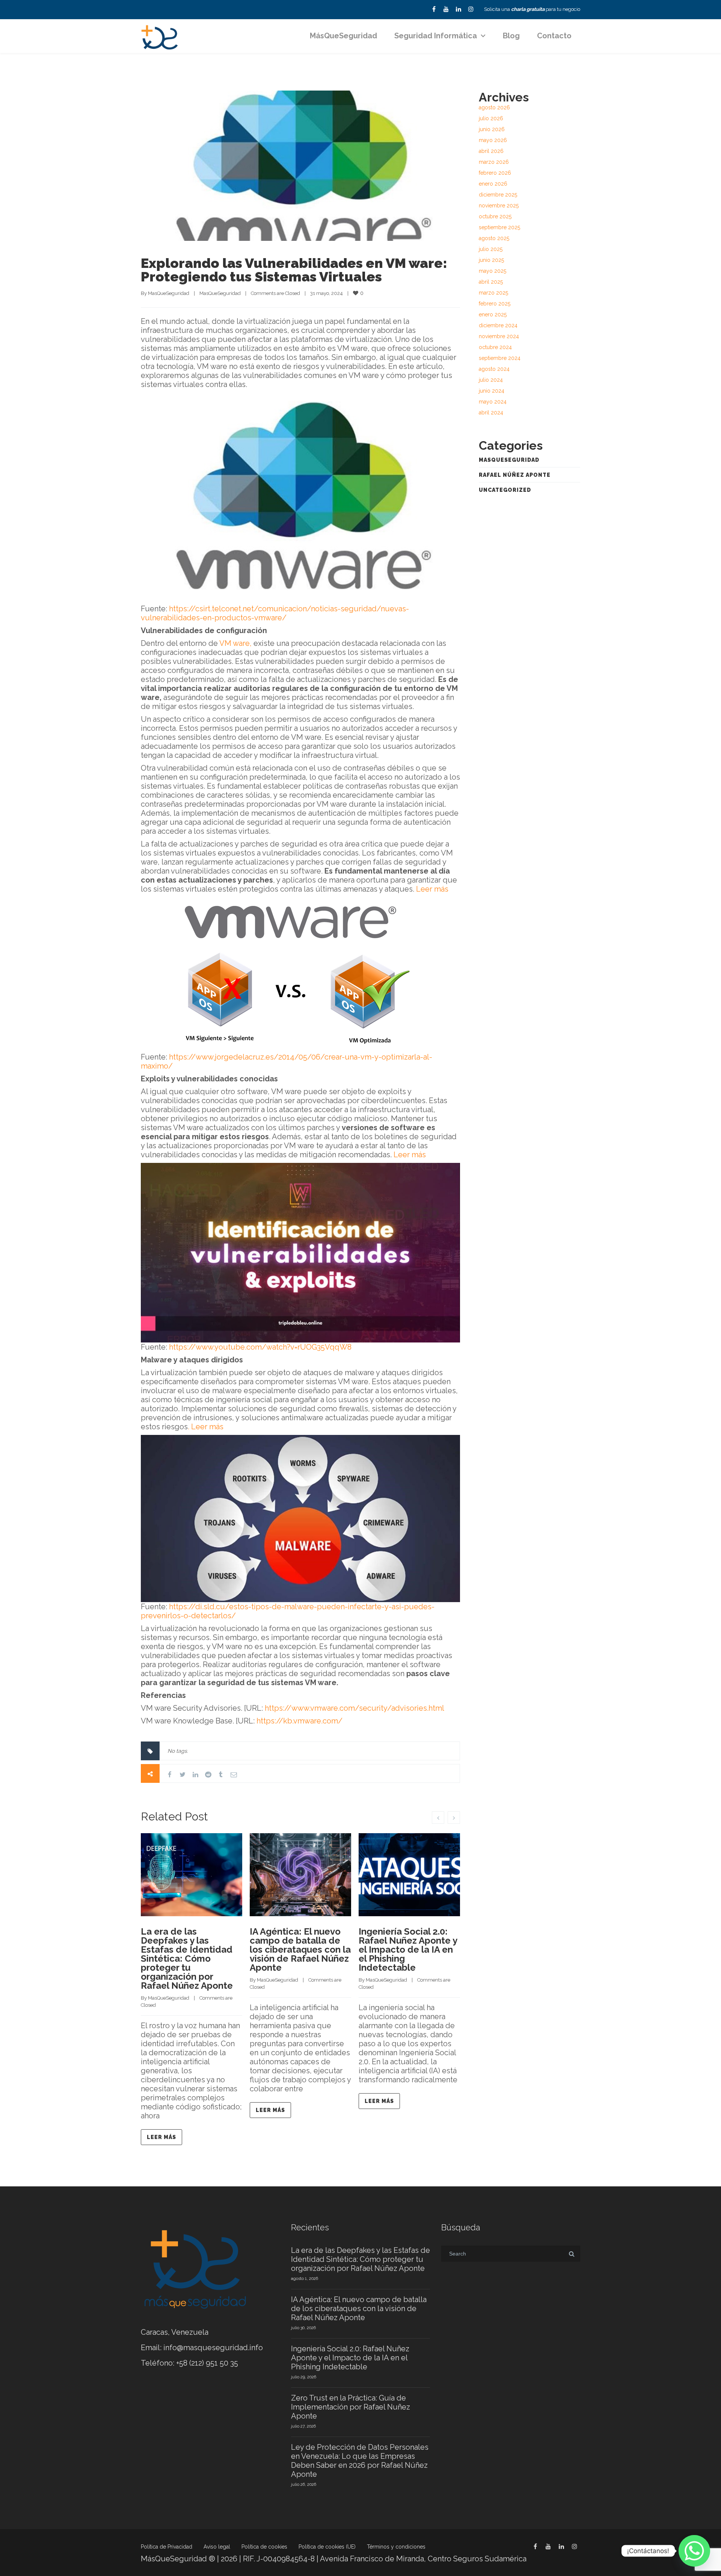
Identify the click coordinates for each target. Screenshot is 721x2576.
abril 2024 (491, 413)
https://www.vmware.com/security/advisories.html (354, 1708)
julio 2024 (491, 380)
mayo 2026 (493, 140)
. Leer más (206, 1427)
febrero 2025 (495, 304)
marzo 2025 (493, 293)
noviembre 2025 (499, 206)
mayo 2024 (493, 402)
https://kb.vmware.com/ (299, 1721)
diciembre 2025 (498, 195)
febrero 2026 (495, 173)
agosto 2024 (494, 369)
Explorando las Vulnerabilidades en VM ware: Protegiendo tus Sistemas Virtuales (294, 270)
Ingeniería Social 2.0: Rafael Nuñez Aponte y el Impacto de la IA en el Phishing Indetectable (408, 1949)
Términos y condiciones (396, 2547)
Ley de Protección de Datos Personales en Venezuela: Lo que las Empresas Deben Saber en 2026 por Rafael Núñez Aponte (360, 2461)
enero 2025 (493, 314)
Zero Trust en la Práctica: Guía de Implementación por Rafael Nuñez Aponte (351, 2407)
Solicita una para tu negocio (532, 9)
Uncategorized (505, 490)
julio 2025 (491, 249)
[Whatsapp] (694, 2551)
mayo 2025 (492, 271)
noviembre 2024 (499, 336)
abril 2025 (491, 282)
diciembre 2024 (498, 325)
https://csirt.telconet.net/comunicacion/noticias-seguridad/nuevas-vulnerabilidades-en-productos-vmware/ (275, 613)
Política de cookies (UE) (327, 2547)
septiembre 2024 (500, 358)
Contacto (554, 36)
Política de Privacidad (167, 2547)
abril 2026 (491, 151)
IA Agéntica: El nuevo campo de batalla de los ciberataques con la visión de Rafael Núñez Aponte (300, 1949)
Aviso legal (217, 2547)
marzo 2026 (494, 162)
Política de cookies (264, 2547)
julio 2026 (491, 118)
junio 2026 (492, 129)
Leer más (432, 889)
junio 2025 (491, 260)
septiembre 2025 (499, 227)
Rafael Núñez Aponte (515, 475)
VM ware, (235, 643)
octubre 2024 (495, 347)
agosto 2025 (494, 238)
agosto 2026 (494, 107)
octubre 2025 (495, 216)
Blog (511, 36)
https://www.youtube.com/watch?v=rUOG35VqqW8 (260, 1347)
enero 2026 (493, 184)
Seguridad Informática (436, 36)
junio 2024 (492, 391)
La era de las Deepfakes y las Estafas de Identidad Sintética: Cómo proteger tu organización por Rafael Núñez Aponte (187, 1958)
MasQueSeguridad (169, 293)
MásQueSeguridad (343, 36)
